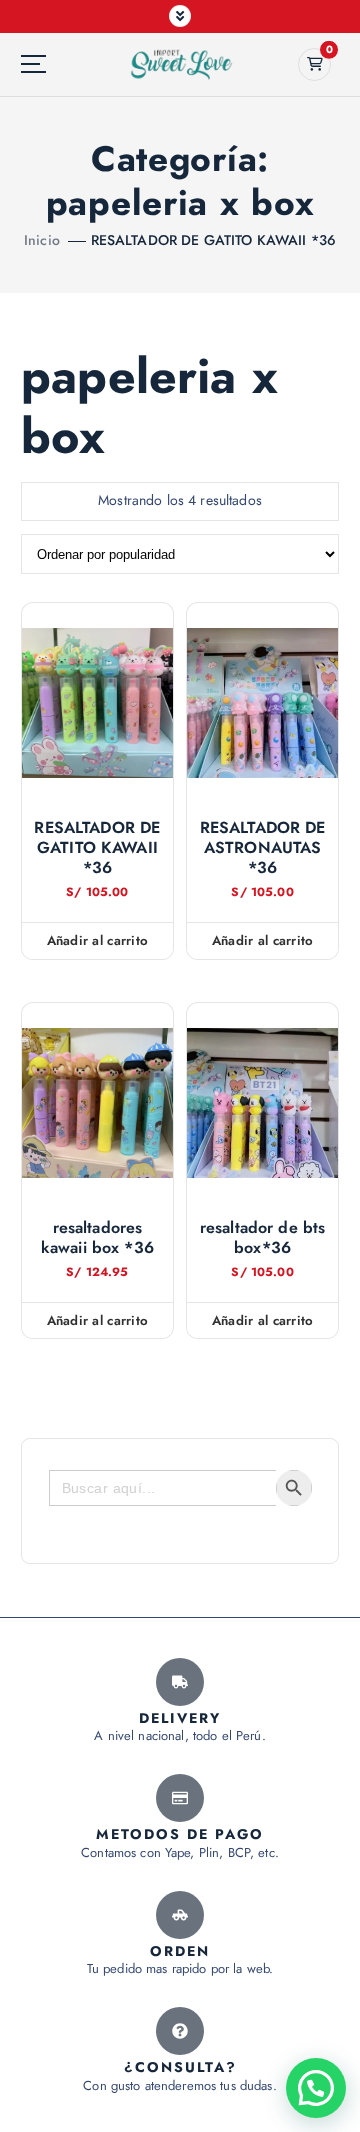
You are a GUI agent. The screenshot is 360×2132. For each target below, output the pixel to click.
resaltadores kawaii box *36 (97, 1238)
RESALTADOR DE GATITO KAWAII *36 (213, 240)
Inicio (42, 240)
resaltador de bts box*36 (262, 1238)
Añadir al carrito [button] (98, 940)
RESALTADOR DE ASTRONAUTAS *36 (263, 848)
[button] (316, 2088)
